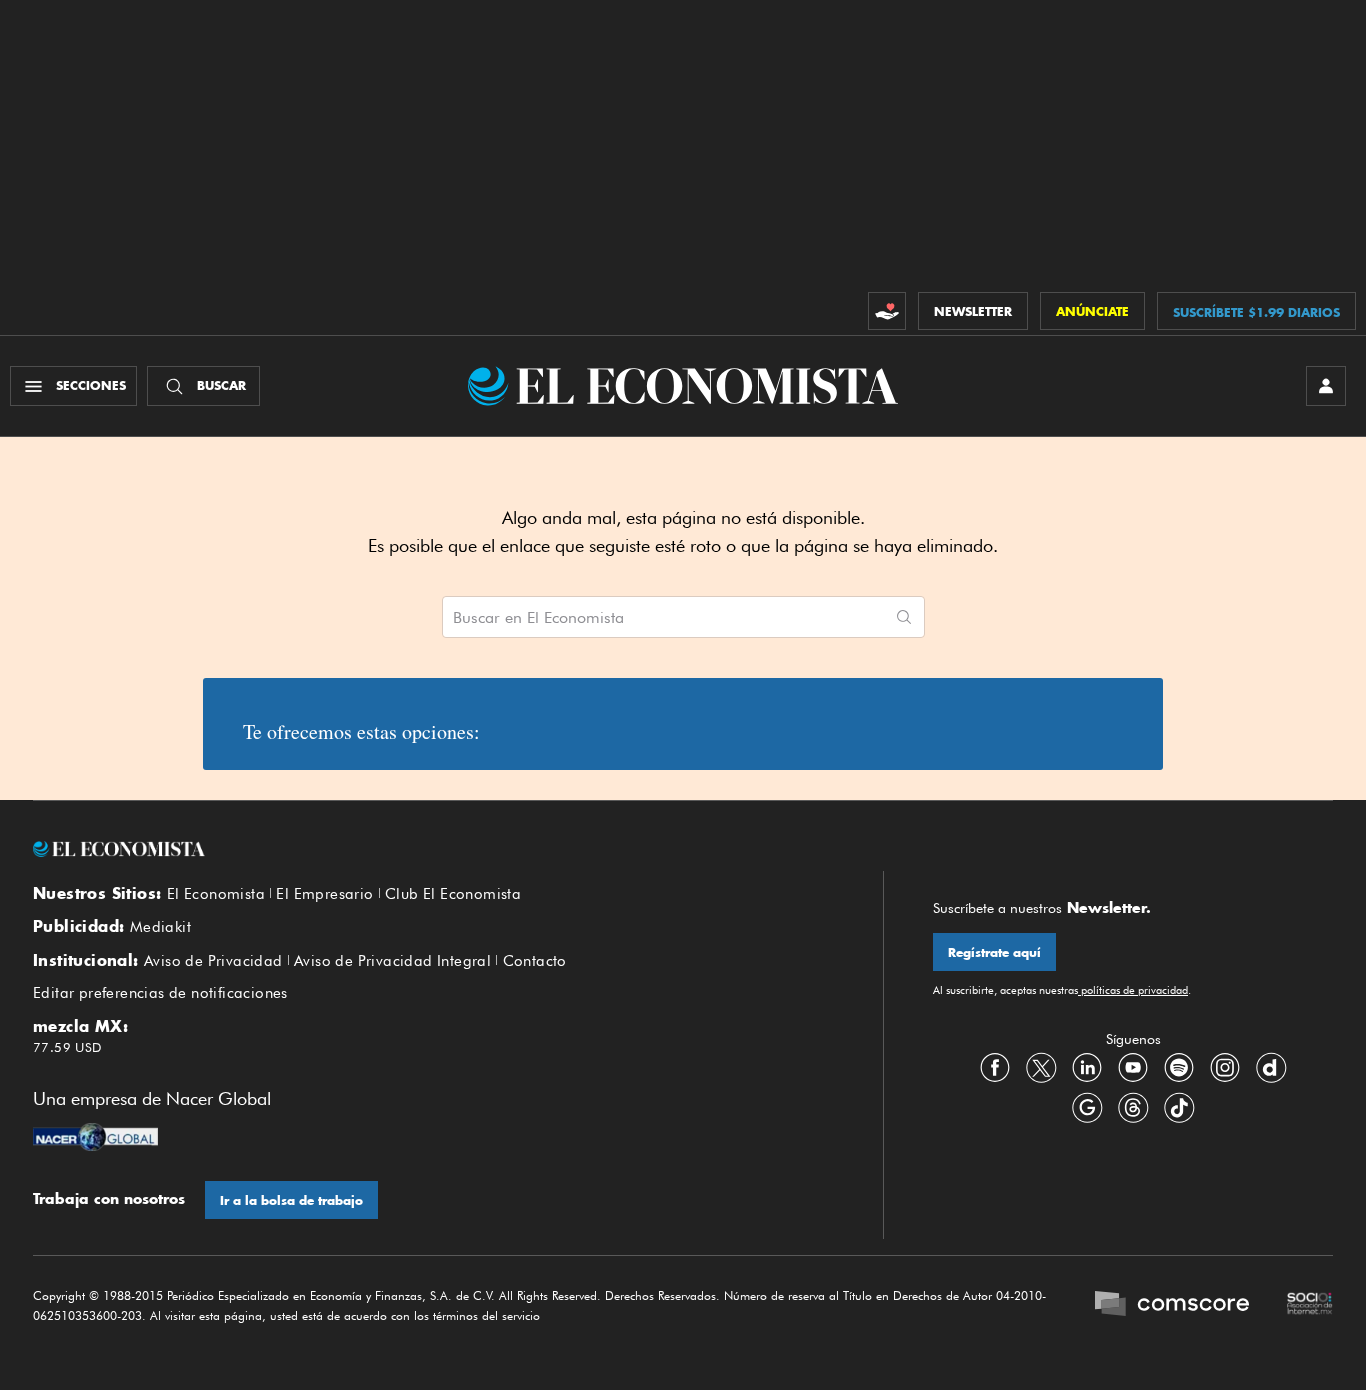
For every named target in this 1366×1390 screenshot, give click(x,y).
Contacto (535, 961)
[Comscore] (1172, 1306)
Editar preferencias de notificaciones (160, 993)
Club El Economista (453, 894)
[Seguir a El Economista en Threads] (1133, 1108)
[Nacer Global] (95, 1139)
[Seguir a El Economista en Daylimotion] (1271, 1068)
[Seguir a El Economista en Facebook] (995, 1068)
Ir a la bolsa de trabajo (291, 1200)
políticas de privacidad (1133, 990)
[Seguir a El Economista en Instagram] (1225, 1068)
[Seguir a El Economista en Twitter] (1041, 1068)
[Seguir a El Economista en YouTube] (1133, 1068)
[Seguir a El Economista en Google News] (1087, 1108)
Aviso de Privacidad (213, 961)
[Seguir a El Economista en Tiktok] (1179, 1108)
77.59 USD (67, 1047)
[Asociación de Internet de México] (1310, 1306)
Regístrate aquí (994, 952)
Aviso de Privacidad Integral (392, 961)
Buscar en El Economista (538, 618)
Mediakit (160, 927)
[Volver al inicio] (433, 849)
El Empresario (324, 894)
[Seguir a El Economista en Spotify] (1179, 1068)
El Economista (216, 894)
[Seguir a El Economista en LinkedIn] (1087, 1068)
